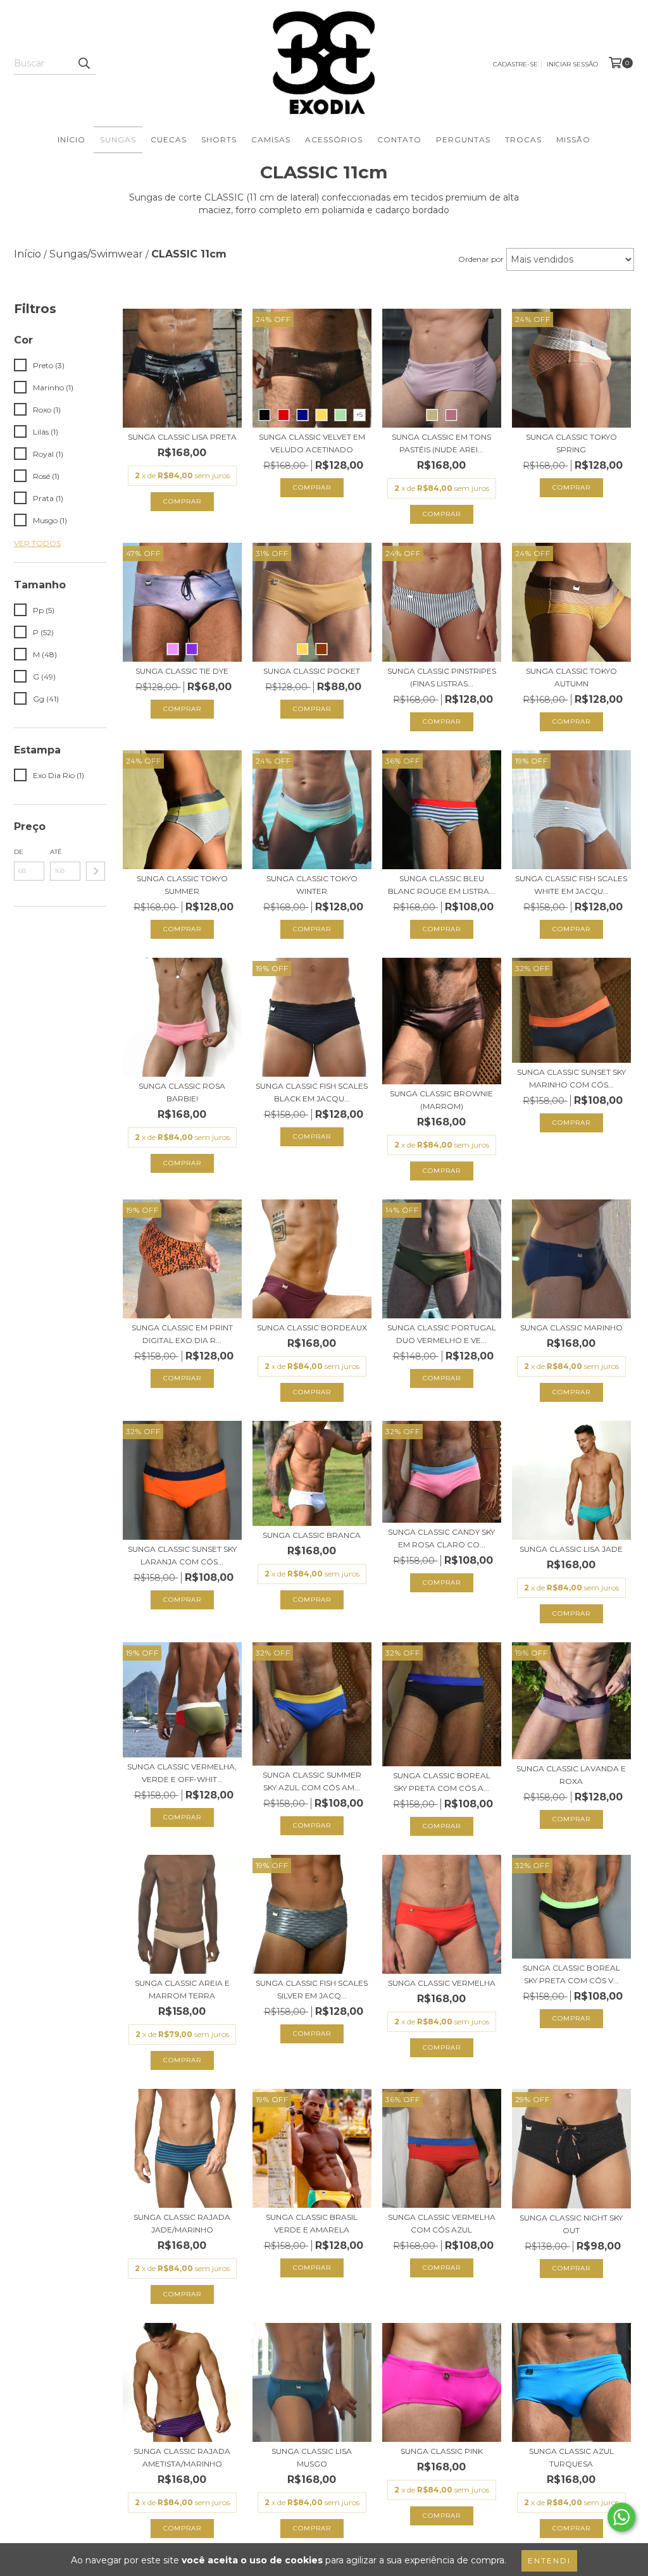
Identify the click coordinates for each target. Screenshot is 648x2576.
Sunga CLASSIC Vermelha (442, 1983)
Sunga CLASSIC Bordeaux (312, 1328)
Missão (573, 139)
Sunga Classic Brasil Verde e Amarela (312, 2223)
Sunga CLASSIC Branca (312, 1535)
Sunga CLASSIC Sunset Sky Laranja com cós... (182, 1555)
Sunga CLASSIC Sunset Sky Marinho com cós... (571, 1078)
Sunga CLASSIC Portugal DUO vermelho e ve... (442, 1334)
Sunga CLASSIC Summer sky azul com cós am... (312, 1781)
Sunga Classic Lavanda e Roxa (571, 1775)
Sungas (118, 139)
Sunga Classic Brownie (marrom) (441, 1100)
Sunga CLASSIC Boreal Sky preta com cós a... (442, 1782)
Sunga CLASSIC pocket (312, 671)
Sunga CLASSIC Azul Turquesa (571, 2457)
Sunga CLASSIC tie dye (182, 671)
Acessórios (334, 139)
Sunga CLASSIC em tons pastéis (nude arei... (441, 443)
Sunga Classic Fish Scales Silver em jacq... (312, 1989)
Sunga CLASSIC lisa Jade (571, 1549)
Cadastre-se (515, 64)
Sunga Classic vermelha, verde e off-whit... (182, 1773)
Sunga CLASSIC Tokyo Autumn (571, 677)
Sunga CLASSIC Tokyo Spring (571, 443)
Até (56, 852)
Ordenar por (481, 259)
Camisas (271, 139)
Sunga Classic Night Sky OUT (571, 2224)
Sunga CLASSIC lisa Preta (182, 437)
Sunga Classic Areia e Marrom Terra (182, 1989)
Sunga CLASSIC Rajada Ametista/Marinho (182, 2457)
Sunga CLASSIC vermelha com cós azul (442, 2223)
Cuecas (169, 139)
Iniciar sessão (572, 64)
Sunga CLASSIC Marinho (571, 1328)
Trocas (523, 139)
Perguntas (463, 139)
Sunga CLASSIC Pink (442, 2451)
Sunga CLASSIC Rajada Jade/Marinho (182, 2223)
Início (72, 139)
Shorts (219, 139)
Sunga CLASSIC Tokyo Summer (182, 885)
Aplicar (96, 871)
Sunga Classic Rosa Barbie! (182, 1092)
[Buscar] (84, 63)
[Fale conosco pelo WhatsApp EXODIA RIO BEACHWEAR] (621, 2517)
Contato (399, 139)
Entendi (549, 2561)
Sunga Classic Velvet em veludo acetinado (312, 443)
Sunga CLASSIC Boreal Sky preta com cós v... (571, 1974)
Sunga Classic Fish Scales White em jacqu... (571, 885)
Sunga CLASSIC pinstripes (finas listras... (442, 677)
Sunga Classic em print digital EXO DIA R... (182, 1334)
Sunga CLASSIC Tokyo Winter (312, 885)
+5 (359, 415)
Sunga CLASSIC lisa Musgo (312, 2457)
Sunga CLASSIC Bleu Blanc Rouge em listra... (441, 885)
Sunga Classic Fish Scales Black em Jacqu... (312, 1092)
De (19, 852)
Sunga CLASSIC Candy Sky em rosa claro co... (441, 1538)
